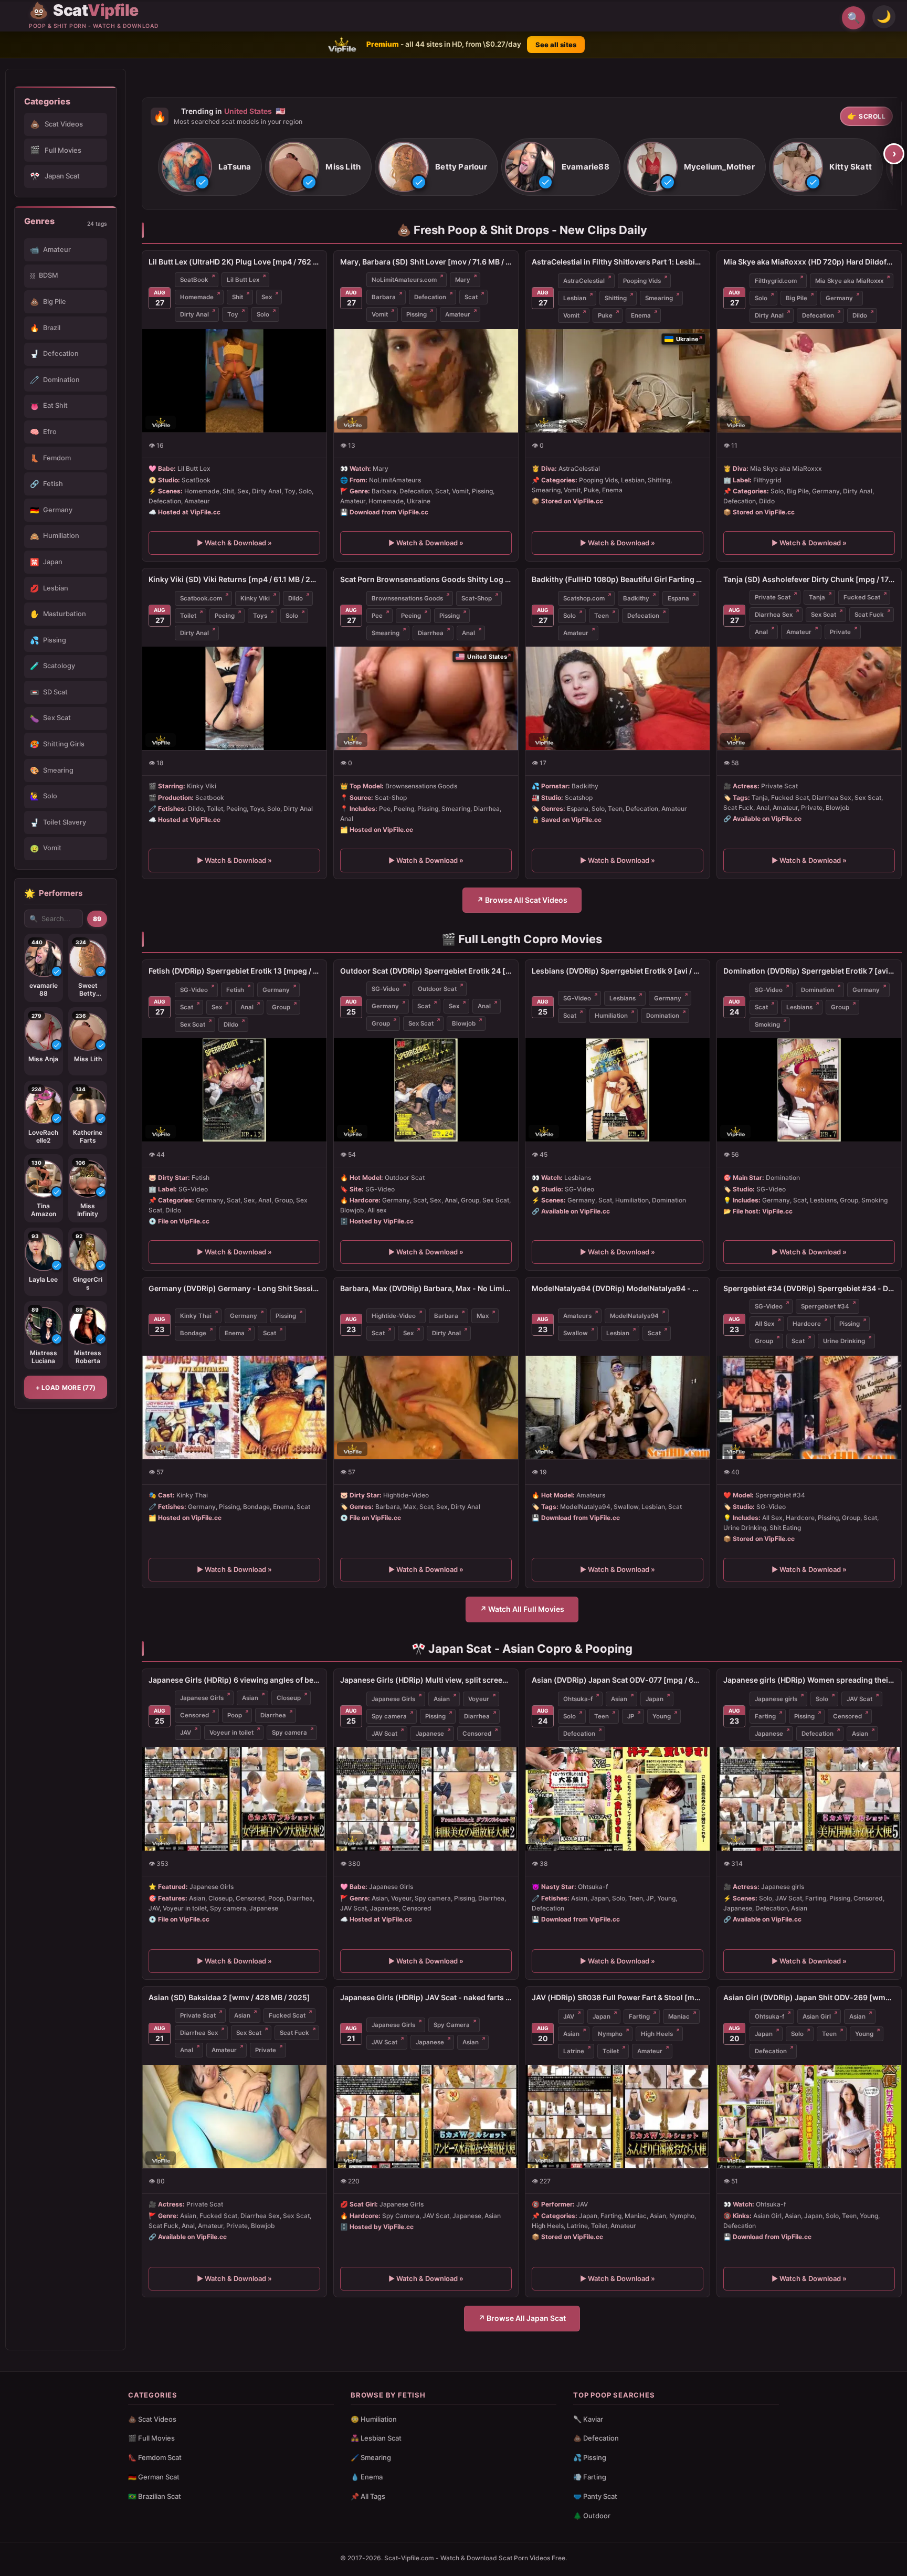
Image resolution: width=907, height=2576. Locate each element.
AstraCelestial (584, 280)
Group (281, 1007)
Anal (468, 633)
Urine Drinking (844, 1341)
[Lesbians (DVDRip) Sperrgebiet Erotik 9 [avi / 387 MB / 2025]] (618, 1090)
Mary (463, 280)
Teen (602, 616)
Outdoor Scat (437, 989)
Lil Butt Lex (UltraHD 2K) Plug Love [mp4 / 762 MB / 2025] (234, 262)
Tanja (817, 597)
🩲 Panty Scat (595, 2496)
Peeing (225, 616)
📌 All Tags (368, 2496)
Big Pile (797, 298)
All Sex (764, 1324)
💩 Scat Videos (152, 2419)
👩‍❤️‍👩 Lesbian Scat (376, 2438)
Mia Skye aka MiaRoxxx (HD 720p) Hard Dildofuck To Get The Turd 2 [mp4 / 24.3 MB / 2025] (809, 262)
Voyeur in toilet (231, 1733)
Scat (471, 297)
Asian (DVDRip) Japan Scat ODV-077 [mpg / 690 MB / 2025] (618, 1680)
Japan (655, 1699)
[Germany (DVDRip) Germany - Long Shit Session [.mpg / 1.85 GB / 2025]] (234, 1407)
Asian (250, 1698)
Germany (839, 298)
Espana (678, 598)
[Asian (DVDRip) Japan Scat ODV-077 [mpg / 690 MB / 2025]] (618, 1799)
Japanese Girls (202, 1698)
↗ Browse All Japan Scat (522, 2318)
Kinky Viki (255, 598)
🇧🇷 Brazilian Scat (155, 2496)
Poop (235, 1715)
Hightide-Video (394, 1316)
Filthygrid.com (776, 280)
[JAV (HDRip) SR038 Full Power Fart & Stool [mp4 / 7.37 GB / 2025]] (618, 2116)
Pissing (416, 314)
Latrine (574, 2051)
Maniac (679, 2017)
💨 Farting (590, 2477)
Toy (233, 314)
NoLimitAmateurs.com (404, 280)
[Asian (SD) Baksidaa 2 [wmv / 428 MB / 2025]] (234, 2116)
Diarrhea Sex (774, 615)
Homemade (197, 297)
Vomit (380, 314)
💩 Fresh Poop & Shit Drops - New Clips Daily (522, 230)
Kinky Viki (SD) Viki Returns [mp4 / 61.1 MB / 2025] (234, 579)
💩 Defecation (596, 2438)
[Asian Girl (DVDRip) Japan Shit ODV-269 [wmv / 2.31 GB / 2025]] (809, 2116)
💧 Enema (367, 2477)
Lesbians (623, 998)
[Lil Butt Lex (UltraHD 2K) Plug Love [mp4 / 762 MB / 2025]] (234, 381)
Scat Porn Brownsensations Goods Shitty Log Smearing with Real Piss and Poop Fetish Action (426, 579)
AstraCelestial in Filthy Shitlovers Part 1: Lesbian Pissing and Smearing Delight (618, 262)
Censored (194, 1715)
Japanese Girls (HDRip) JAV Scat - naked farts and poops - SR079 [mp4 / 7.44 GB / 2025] (426, 1997)
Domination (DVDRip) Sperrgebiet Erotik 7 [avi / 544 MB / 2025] (809, 971)
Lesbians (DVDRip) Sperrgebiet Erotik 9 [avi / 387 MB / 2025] (618, 971)
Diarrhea (431, 633)
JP (631, 1716)
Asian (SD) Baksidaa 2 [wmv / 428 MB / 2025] (229, 1997)
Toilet (188, 616)
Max (483, 1316)
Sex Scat (824, 615)
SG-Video (194, 990)
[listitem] (210, 167)
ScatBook (194, 280)
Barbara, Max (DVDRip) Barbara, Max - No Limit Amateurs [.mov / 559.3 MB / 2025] (426, 1288)
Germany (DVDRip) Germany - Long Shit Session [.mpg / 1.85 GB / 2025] (234, 1288)
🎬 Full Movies (151, 2438)
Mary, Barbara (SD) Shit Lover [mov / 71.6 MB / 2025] (426, 262)
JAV (186, 1733)
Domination (663, 1016)
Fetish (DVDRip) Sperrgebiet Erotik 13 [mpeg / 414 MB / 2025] (234, 971)
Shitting (616, 298)
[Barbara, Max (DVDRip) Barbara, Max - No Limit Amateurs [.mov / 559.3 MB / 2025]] (426, 1407)
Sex (267, 297)
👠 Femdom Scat (155, 2457)
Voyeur (479, 1699)
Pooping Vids (642, 280)
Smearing (659, 298)
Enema (641, 315)
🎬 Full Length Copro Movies (522, 939)
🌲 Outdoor (592, 2516)
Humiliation (611, 1016)
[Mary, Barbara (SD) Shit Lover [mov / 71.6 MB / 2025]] (426, 381)
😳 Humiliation (374, 2419)
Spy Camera (452, 2025)
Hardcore (807, 1324)
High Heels (657, 2034)
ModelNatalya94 (634, 1316)
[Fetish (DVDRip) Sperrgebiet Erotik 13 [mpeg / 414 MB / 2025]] (234, 1090)
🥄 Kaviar (588, 2419)
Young (662, 1716)
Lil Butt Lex (243, 280)
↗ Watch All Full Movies (522, 1609)
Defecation (430, 297)
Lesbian (575, 298)
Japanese (430, 1734)
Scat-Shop (477, 598)
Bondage (193, 1333)
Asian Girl (817, 2017)
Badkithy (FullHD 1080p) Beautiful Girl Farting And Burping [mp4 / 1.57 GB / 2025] (618, 579)
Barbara (384, 297)
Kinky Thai (196, 1316)
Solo (263, 314)
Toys (260, 616)
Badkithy (636, 598)
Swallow (576, 1333)
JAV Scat (384, 1734)
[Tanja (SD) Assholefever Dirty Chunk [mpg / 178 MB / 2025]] (809, 698)
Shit (238, 297)
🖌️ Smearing (371, 2457)
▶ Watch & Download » (234, 543)
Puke (605, 315)
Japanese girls (776, 1699)
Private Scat (773, 597)
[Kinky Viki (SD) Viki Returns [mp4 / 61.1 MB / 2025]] (234, 698)
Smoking (767, 1025)
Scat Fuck (869, 615)
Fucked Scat (862, 597)
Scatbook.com (201, 598)
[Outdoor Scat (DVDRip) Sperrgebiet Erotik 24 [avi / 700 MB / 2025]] (426, 1090)
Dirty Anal (194, 314)
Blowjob (464, 1023)
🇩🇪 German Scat (154, 2477)
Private (840, 632)
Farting (765, 1716)
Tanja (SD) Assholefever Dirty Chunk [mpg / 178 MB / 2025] (809, 579)
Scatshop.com (584, 598)
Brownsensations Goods (407, 598)
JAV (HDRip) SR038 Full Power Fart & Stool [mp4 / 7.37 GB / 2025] (618, 1997)
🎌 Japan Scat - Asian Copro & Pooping (522, 1649)
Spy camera (289, 1733)
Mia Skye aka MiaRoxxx (849, 280)
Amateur (458, 314)
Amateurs (577, 1316)
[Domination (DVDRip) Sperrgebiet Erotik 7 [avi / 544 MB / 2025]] (809, 1090)
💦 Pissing (590, 2457)
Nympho (610, 2034)
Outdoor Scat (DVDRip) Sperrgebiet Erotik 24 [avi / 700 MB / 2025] (426, 971)
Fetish (235, 990)
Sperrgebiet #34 (825, 1306)
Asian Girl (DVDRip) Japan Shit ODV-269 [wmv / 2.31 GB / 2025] (809, 1997)
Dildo (860, 315)
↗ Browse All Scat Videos (522, 900)
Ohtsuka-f (578, 1699)
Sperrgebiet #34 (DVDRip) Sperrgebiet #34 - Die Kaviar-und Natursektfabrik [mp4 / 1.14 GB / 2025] (809, 1288)
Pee (377, 616)
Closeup (289, 1698)
